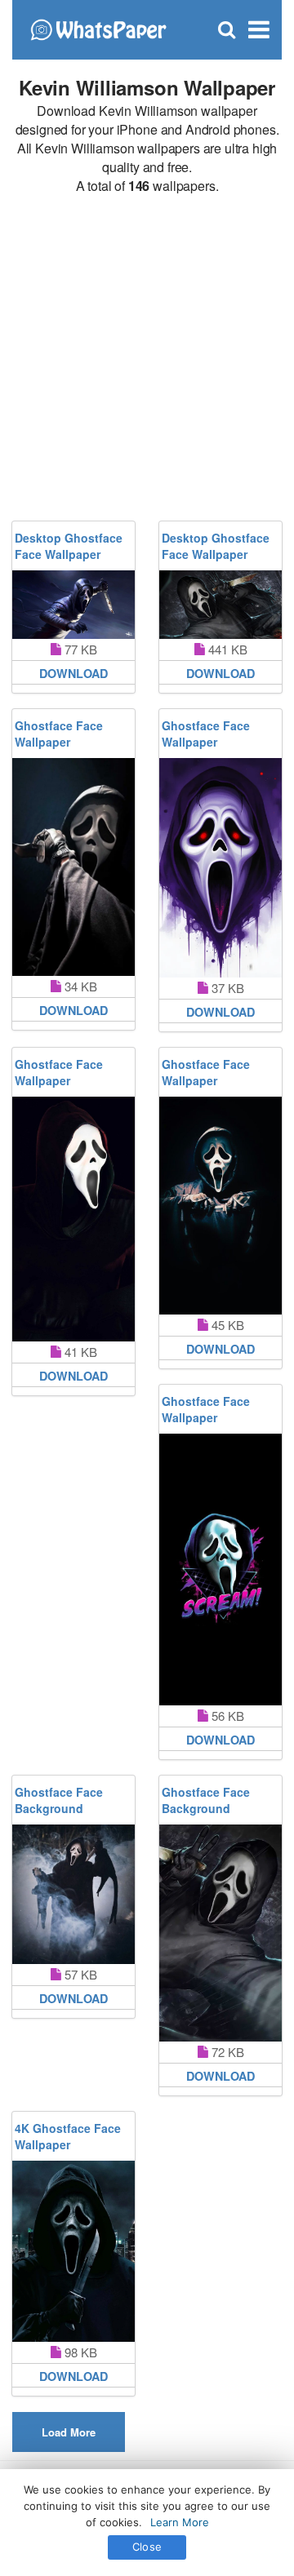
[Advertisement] (147, 358)
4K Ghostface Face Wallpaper (68, 2136)
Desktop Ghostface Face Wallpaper (69, 546)
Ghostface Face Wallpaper (59, 734)
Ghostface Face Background (59, 1800)
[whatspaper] (98, 28)
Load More (69, 2432)
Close (147, 2547)
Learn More (180, 2522)
